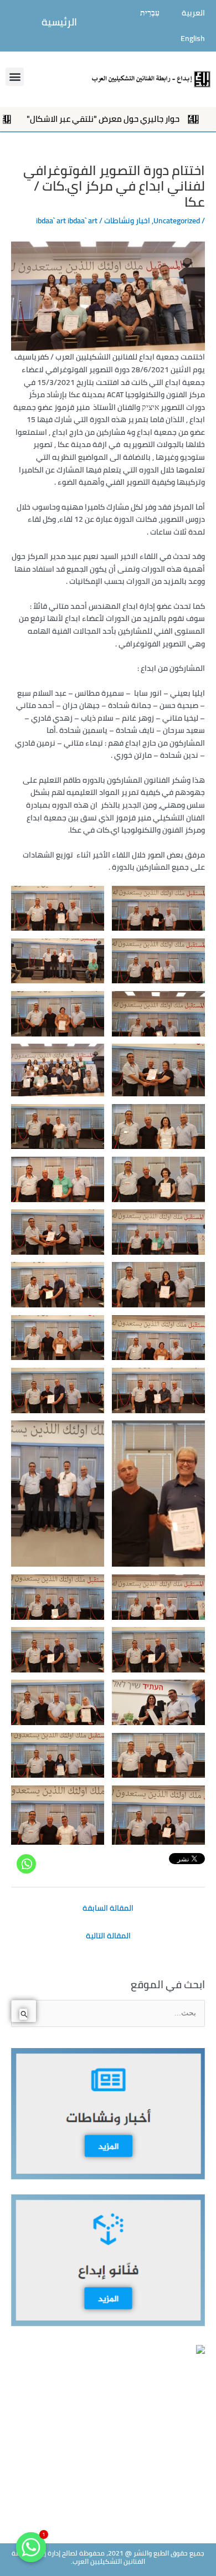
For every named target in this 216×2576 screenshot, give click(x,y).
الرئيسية (59, 22)
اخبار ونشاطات (127, 220)
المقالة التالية (108, 1936)
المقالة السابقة (108, 1908)
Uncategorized (177, 220)
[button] (15, 77)
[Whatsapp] (26, 1864)
